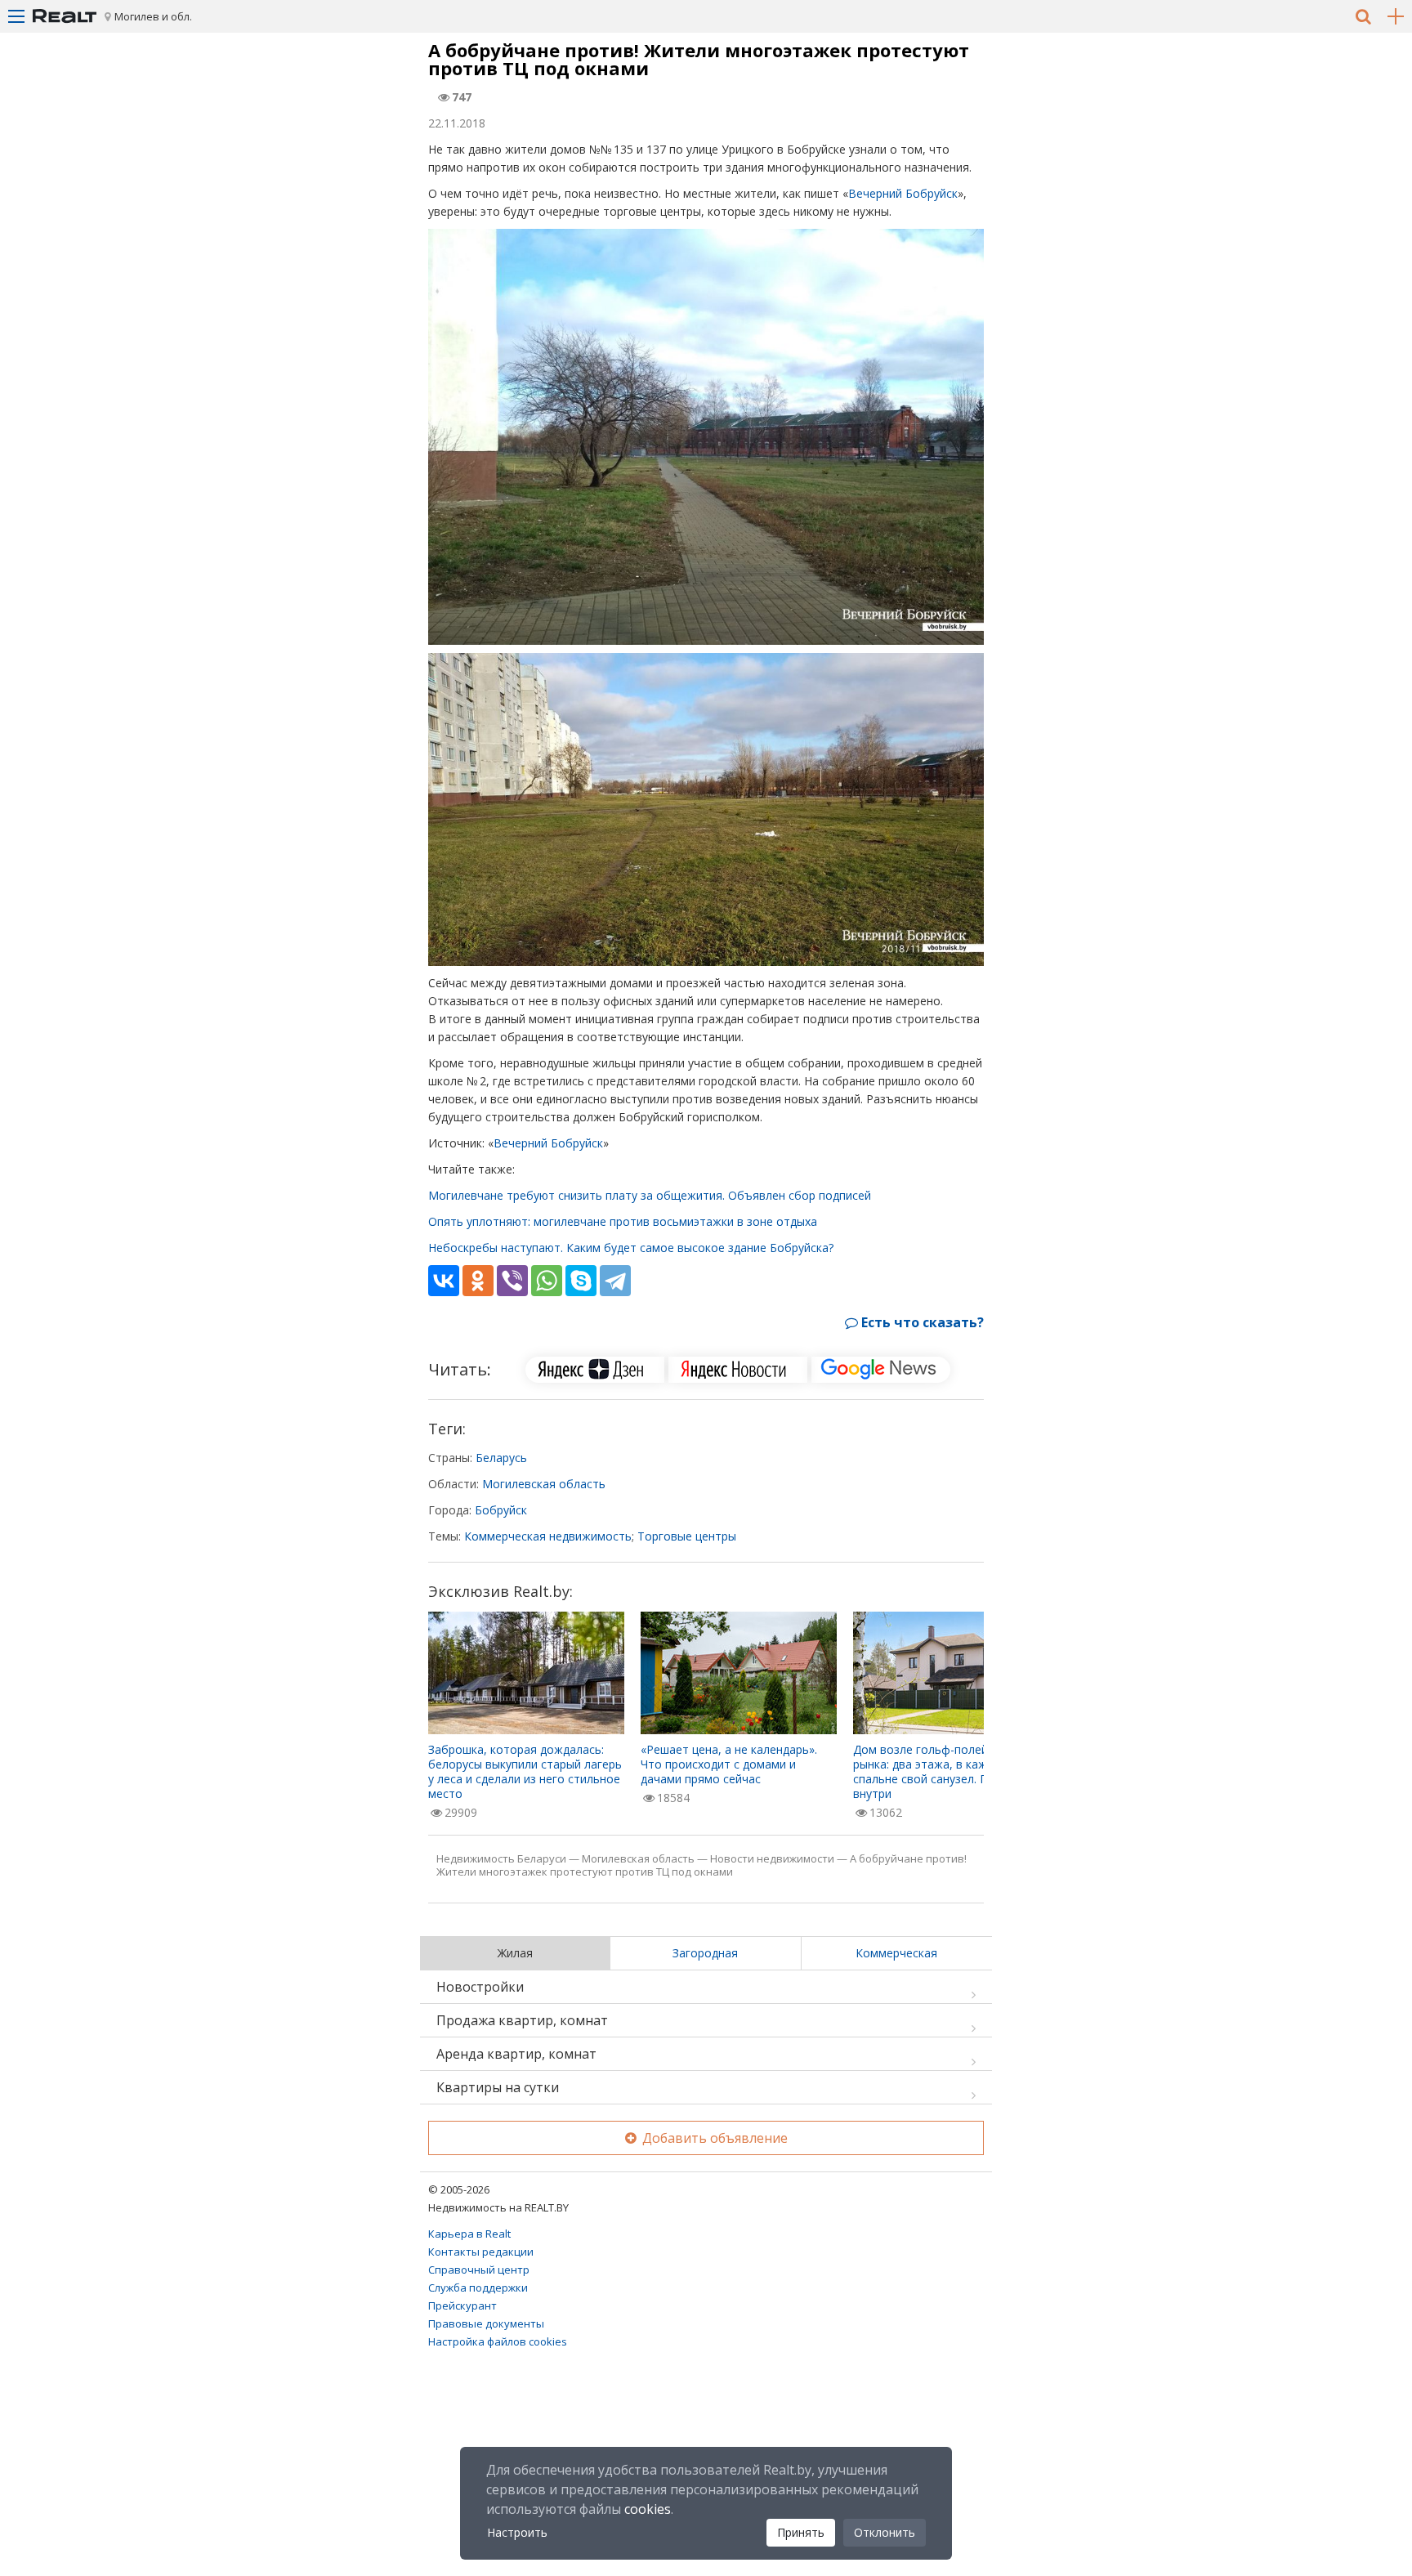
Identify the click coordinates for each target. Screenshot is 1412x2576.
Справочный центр (479, 2270)
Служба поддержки (478, 2288)
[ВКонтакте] (444, 1281)
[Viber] (512, 1281)
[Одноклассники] (478, 1281)
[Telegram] (615, 1281)
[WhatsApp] (547, 1281)
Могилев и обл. (153, 16)
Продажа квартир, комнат (522, 2020)
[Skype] (581, 1281)
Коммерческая (896, 1953)
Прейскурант (462, 2305)
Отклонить (885, 2532)
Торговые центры (687, 1536)
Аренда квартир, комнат (516, 2054)
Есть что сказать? (921, 1322)
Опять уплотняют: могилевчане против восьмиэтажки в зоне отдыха (623, 1221)
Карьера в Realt (469, 2234)
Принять (801, 2532)
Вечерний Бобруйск (903, 193)
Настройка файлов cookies (498, 2341)
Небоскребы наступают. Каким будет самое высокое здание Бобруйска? (631, 1248)
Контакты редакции (481, 2252)
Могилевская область (544, 1484)
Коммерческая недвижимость (548, 1536)
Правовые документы (486, 2323)
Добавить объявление (713, 2138)
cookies (648, 2509)
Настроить (517, 2532)
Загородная (705, 1953)
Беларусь (501, 1458)
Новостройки (480, 1987)
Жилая (515, 1953)
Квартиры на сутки (498, 2087)
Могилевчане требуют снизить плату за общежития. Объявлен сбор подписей (650, 1195)
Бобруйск (501, 1510)
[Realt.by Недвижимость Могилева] (65, 16)
